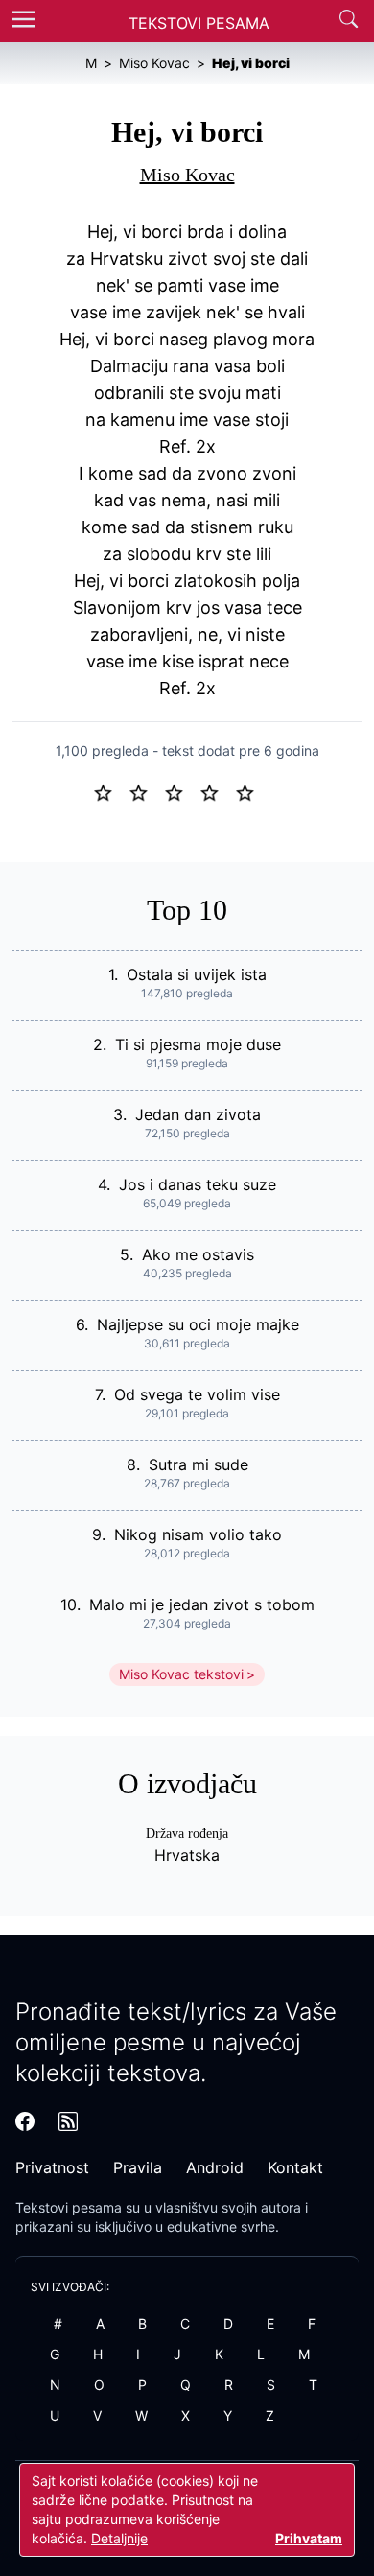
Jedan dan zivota (198, 1114)
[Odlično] (250, 791)
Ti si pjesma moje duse (198, 1044)
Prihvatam (309, 2538)
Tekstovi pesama (69, 2207)
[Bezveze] (146, 791)
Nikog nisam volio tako (198, 1534)
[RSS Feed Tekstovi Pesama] (68, 2121)
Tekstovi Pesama (199, 23)
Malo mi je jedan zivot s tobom (202, 1604)
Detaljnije (119, 2538)
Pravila (138, 2167)
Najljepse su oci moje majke (198, 1324)
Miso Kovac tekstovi (181, 1674)
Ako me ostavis (198, 1254)
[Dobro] (217, 791)
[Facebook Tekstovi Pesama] (25, 2121)
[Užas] (111, 791)
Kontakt (295, 2167)
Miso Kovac (187, 175)
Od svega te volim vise (197, 1394)
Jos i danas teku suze (198, 1184)
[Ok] (182, 791)
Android (215, 2167)
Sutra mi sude (199, 1464)
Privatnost (52, 2167)
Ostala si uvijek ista (197, 974)
